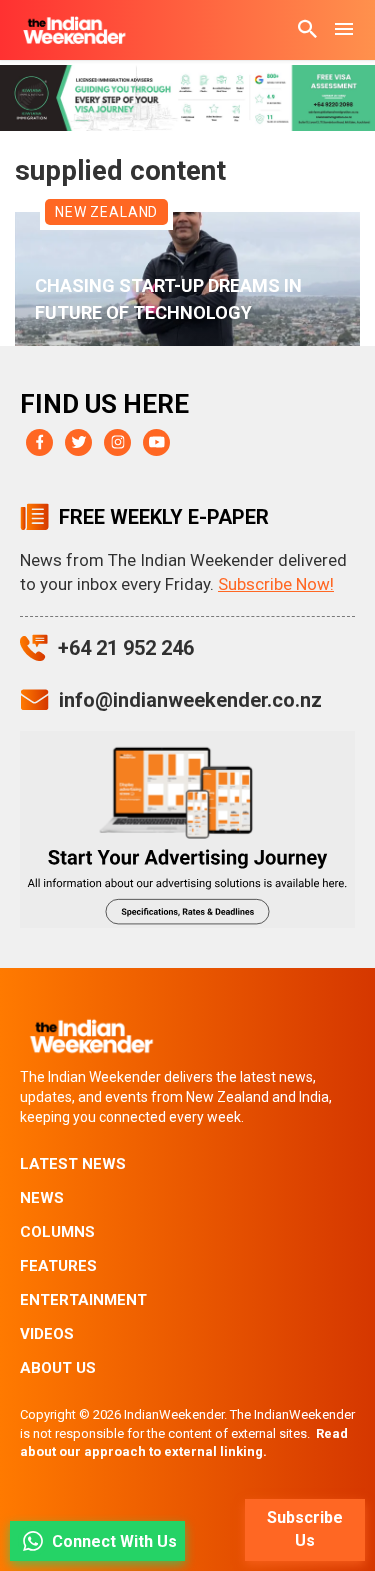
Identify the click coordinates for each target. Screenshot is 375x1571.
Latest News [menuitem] (73, 1164)
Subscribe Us (305, 1529)
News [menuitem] (42, 1198)
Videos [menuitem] (47, 1334)
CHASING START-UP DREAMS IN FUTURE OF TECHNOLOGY (168, 299)
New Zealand (106, 212)
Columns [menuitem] (57, 1232)
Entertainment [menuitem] (83, 1300)
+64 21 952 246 (126, 648)
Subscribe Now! (276, 584)
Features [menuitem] (58, 1266)
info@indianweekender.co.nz (190, 700)
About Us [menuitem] (58, 1368)
